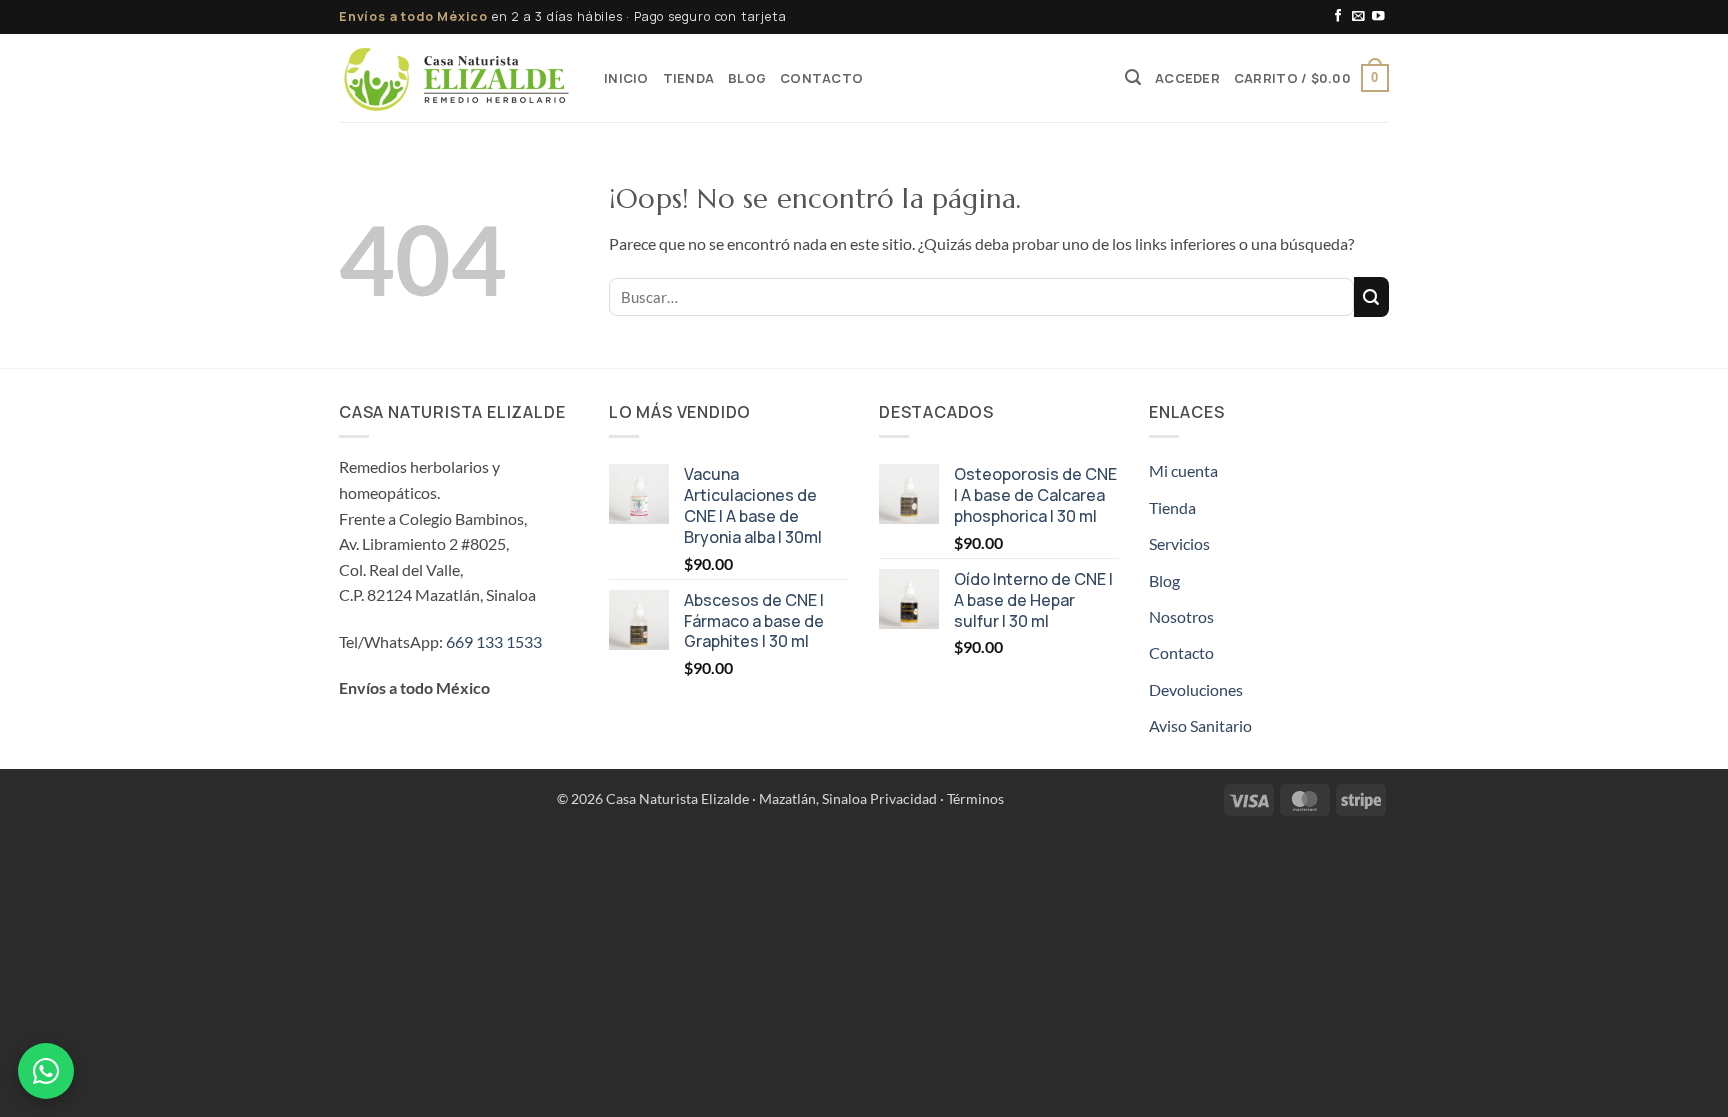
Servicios (1179, 543)
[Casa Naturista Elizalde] (456, 78)
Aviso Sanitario (1200, 725)
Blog (747, 78)
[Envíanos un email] (1358, 17)
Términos (975, 798)
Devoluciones (1196, 689)
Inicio (626, 78)
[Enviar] (1371, 297)
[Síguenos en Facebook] (1338, 17)
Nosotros (1181, 616)
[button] (1133, 77)
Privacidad (903, 798)
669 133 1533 (494, 641)
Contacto (821, 78)
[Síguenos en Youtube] (1378, 17)
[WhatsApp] (46, 1071)
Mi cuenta (1183, 470)
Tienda (689, 78)
